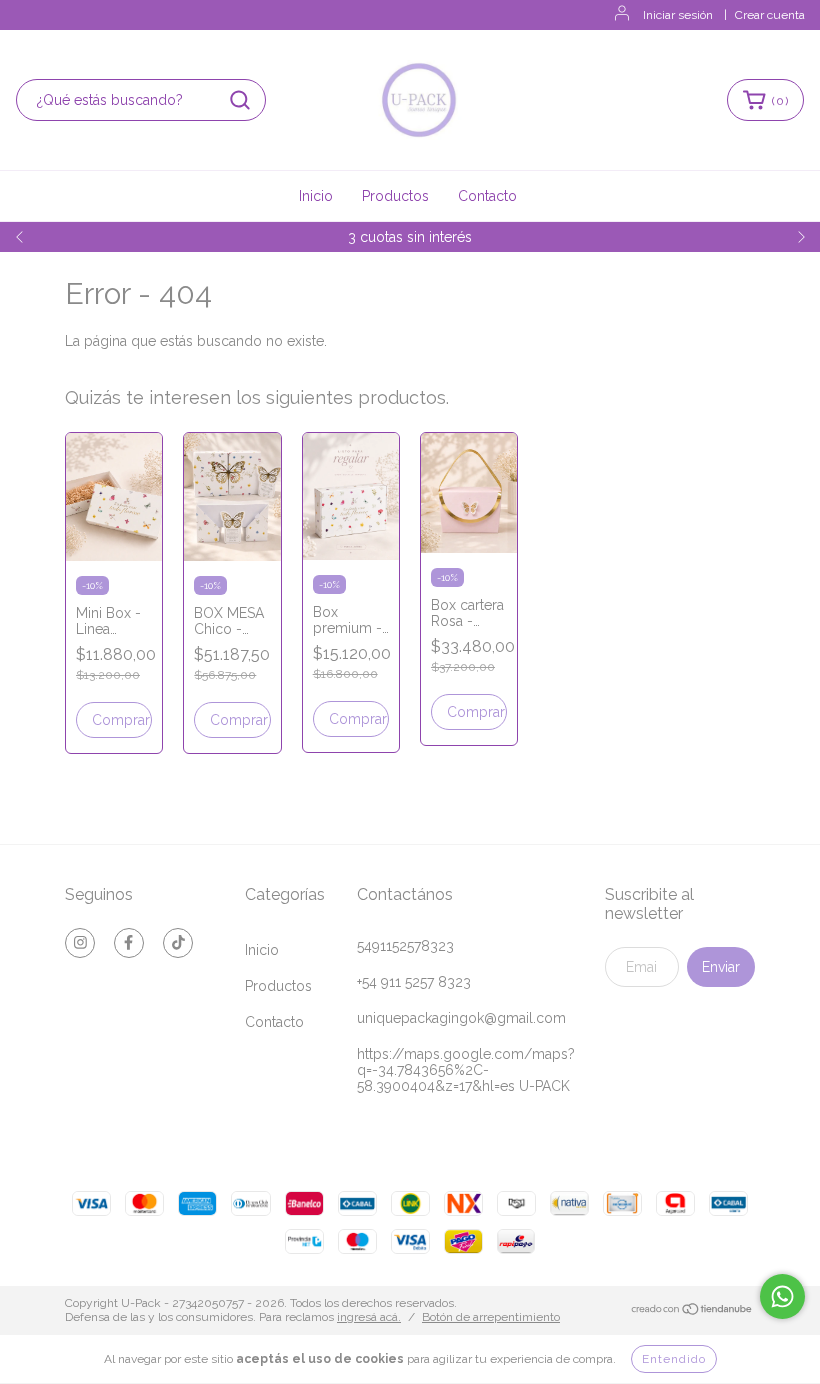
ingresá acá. (369, 1317)
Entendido (674, 1359)
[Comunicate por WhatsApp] (782, 1296)
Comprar (121, 720)
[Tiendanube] (692, 1312)
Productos (395, 196)
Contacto (487, 196)
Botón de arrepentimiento (491, 1317)
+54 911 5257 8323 (414, 982)
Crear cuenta (770, 15)
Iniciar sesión (678, 15)
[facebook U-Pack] (129, 943)
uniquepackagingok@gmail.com (461, 1018)
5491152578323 (405, 946)
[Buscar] (240, 100)
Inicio (316, 196)
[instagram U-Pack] (80, 943)
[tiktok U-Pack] (178, 943)
